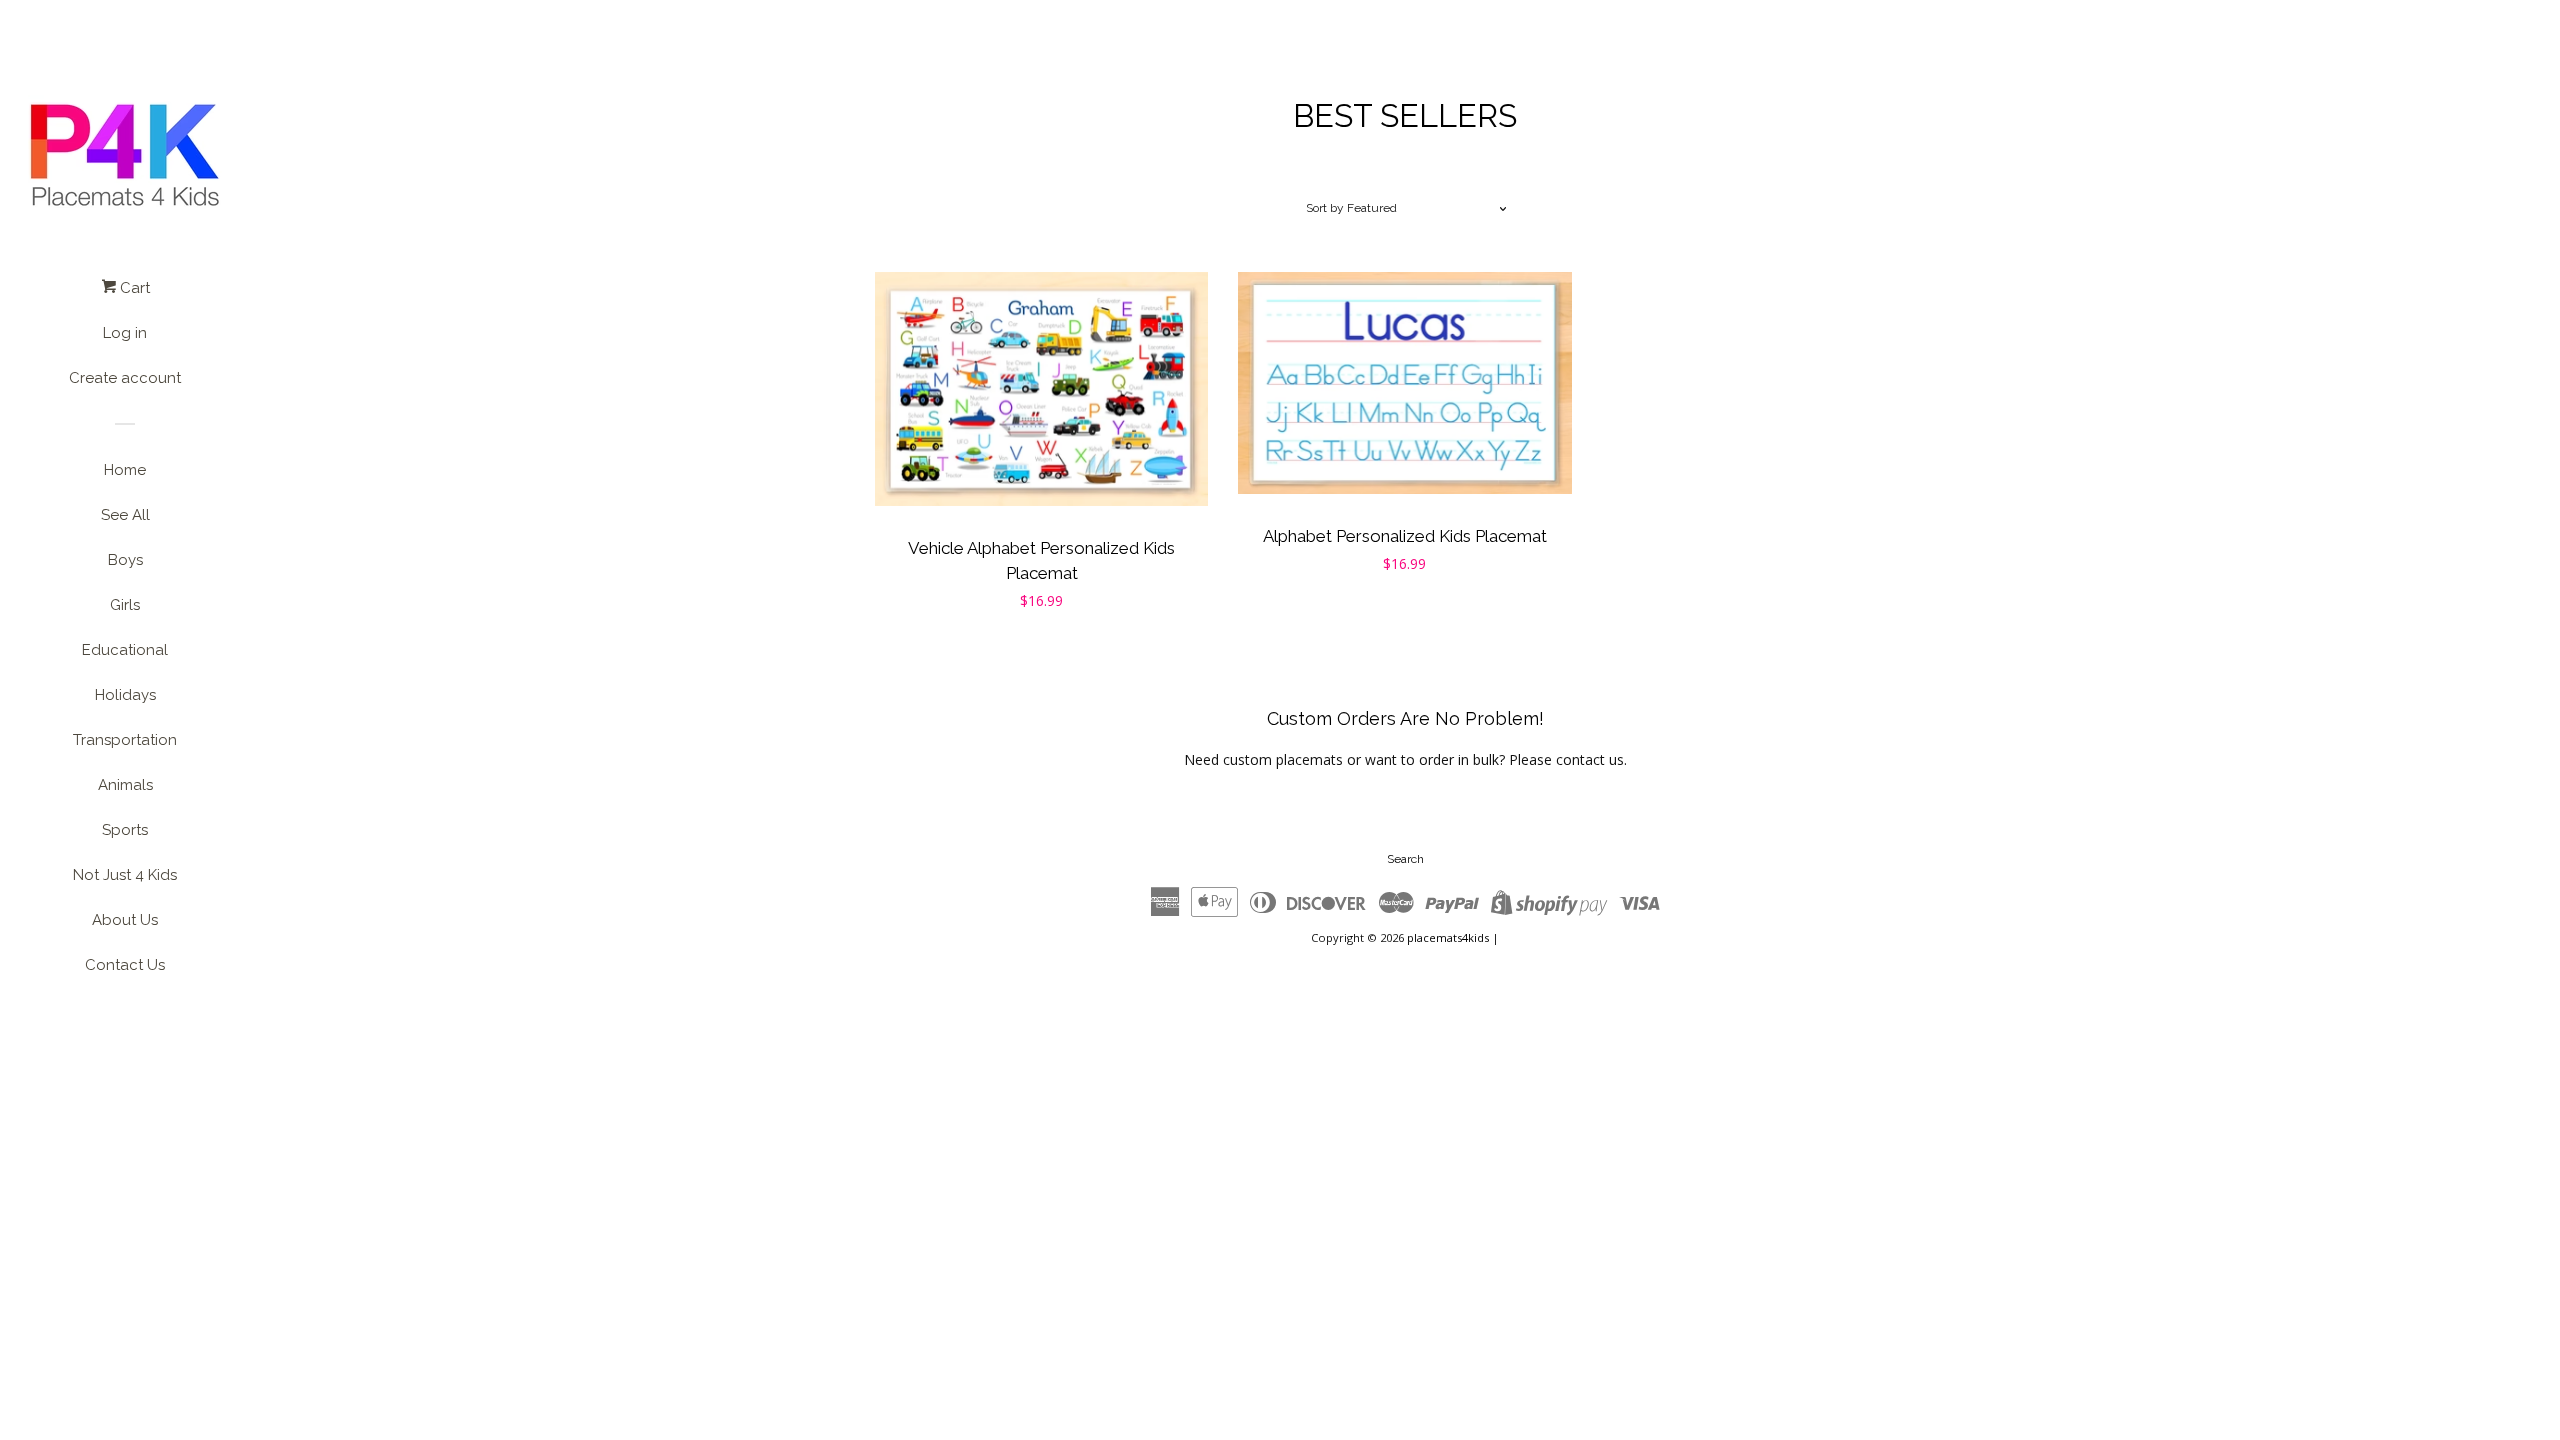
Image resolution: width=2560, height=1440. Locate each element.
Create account (125, 378)
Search (1405, 859)
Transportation (125, 740)
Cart (133, 288)
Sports (125, 830)
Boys (125, 560)
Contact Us (125, 965)
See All (125, 515)
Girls (125, 605)
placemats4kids (1448, 937)
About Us (125, 920)
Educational (125, 650)
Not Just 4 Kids (125, 875)
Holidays (125, 695)
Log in (125, 333)
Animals (125, 785)
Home (125, 470)
